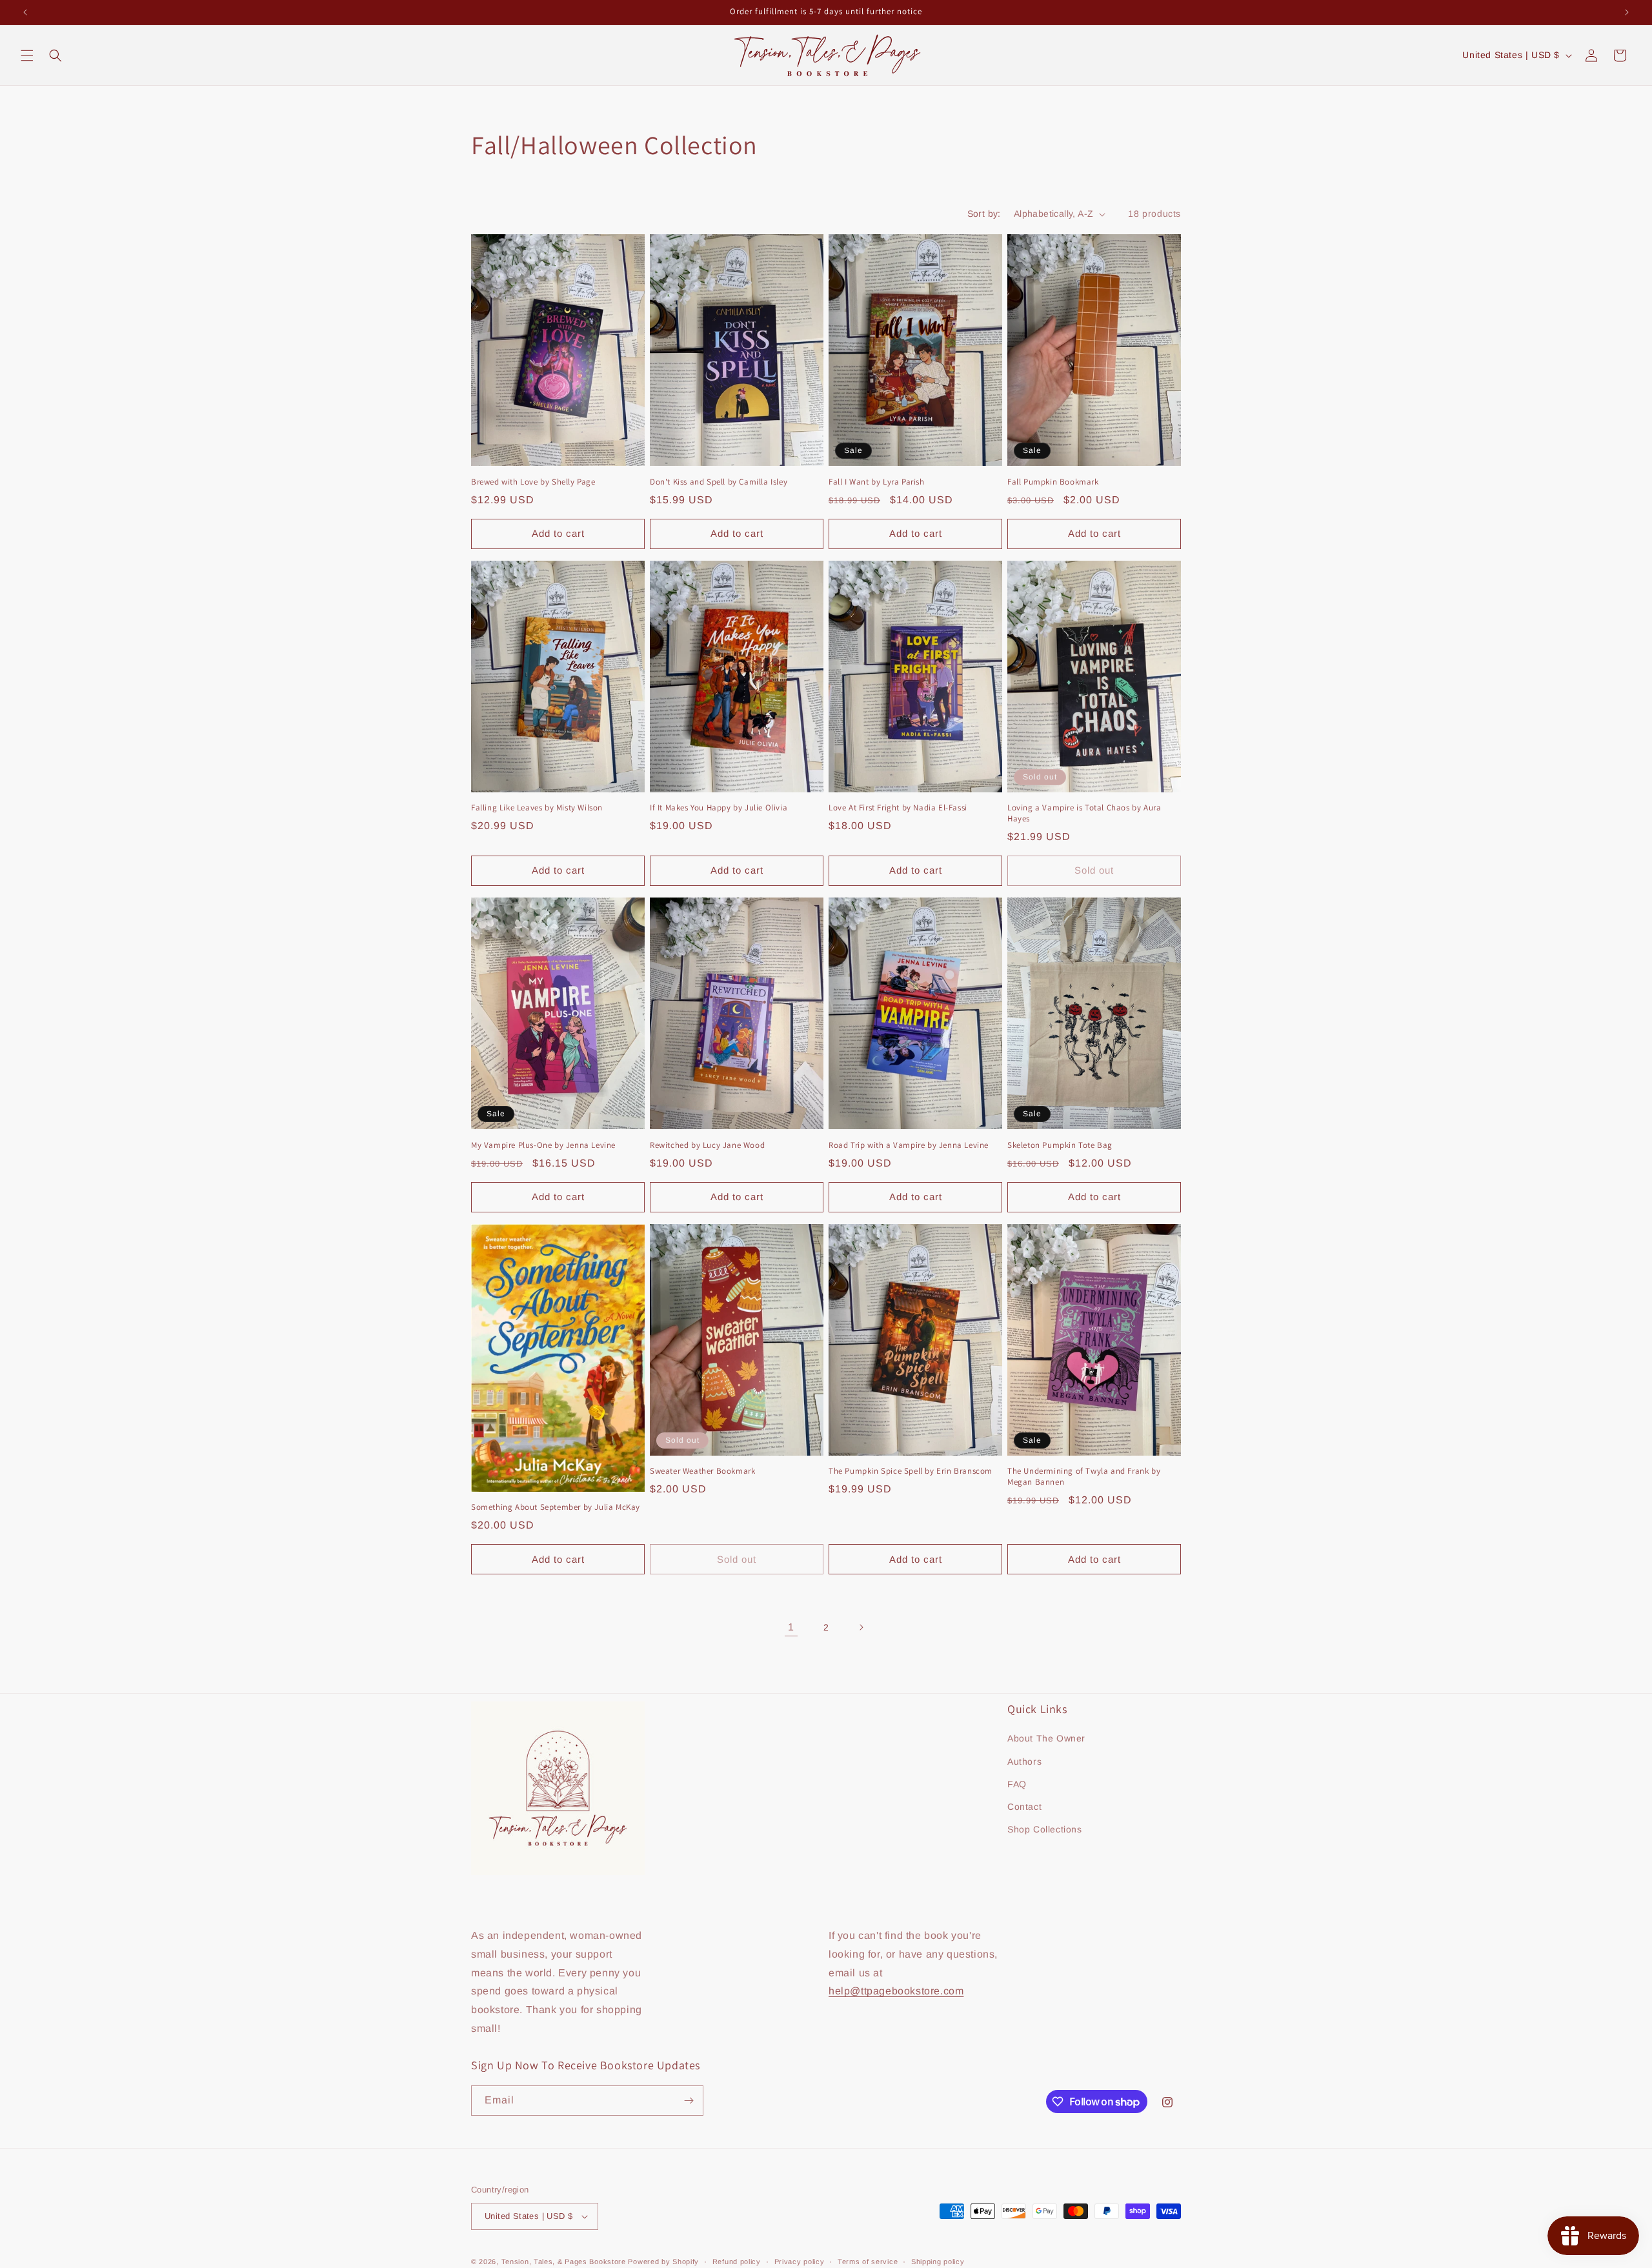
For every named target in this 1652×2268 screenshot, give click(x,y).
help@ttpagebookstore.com (896, 1991)
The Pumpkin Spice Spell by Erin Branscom (911, 1471)
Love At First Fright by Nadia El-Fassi (898, 808)
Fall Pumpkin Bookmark (1053, 482)
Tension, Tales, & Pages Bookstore (564, 2262)
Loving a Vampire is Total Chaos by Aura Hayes (1084, 813)
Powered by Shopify (663, 2262)
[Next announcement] (1627, 12)
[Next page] (861, 1627)
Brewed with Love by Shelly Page (533, 482)
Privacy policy (800, 2261)
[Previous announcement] (25, 12)
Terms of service (868, 2261)
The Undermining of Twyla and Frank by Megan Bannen (1084, 1477)
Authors (1024, 1761)
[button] (27, 55)
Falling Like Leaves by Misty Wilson (537, 808)
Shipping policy (938, 2261)
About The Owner (1046, 1738)
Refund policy (737, 2261)
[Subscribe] (689, 2101)
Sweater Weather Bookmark (702, 1471)
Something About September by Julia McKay (556, 1507)
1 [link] (791, 1627)
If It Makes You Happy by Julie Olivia (719, 808)
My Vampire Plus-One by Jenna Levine (543, 1145)
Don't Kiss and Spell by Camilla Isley (719, 482)
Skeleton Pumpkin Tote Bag (1060, 1145)
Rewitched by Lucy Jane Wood (707, 1145)
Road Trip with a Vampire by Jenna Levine (909, 1145)
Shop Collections (1045, 1829)
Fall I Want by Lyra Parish (877, 482)
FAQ (1017, 1784)
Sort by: (984, 214)
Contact (1024, 1807)
